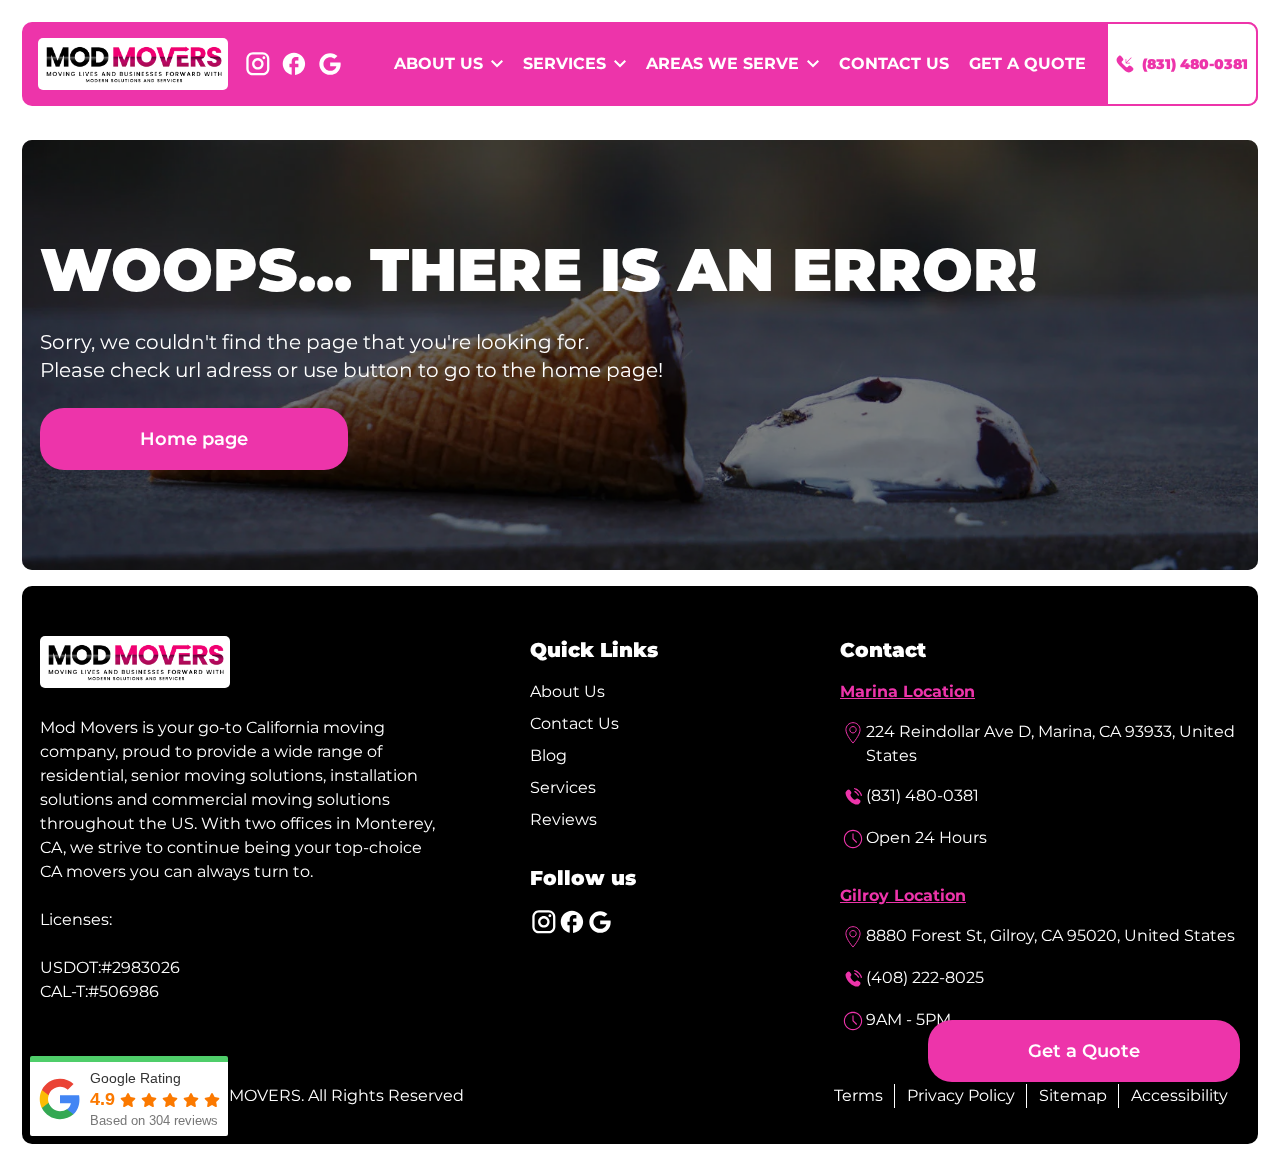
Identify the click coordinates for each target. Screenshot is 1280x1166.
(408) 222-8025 (925, 977)
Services (563, 787)
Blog (548, 755)
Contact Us (894, 63)
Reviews (563, 819)
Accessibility (1179, 1095)
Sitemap (1073, 1095)
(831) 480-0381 (922, 795)
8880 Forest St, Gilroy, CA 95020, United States (1050, 935)
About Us (567, 691)
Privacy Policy (961, 1095)
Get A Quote (1027, 63)
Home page (194, 438)
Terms (858, 1095)
